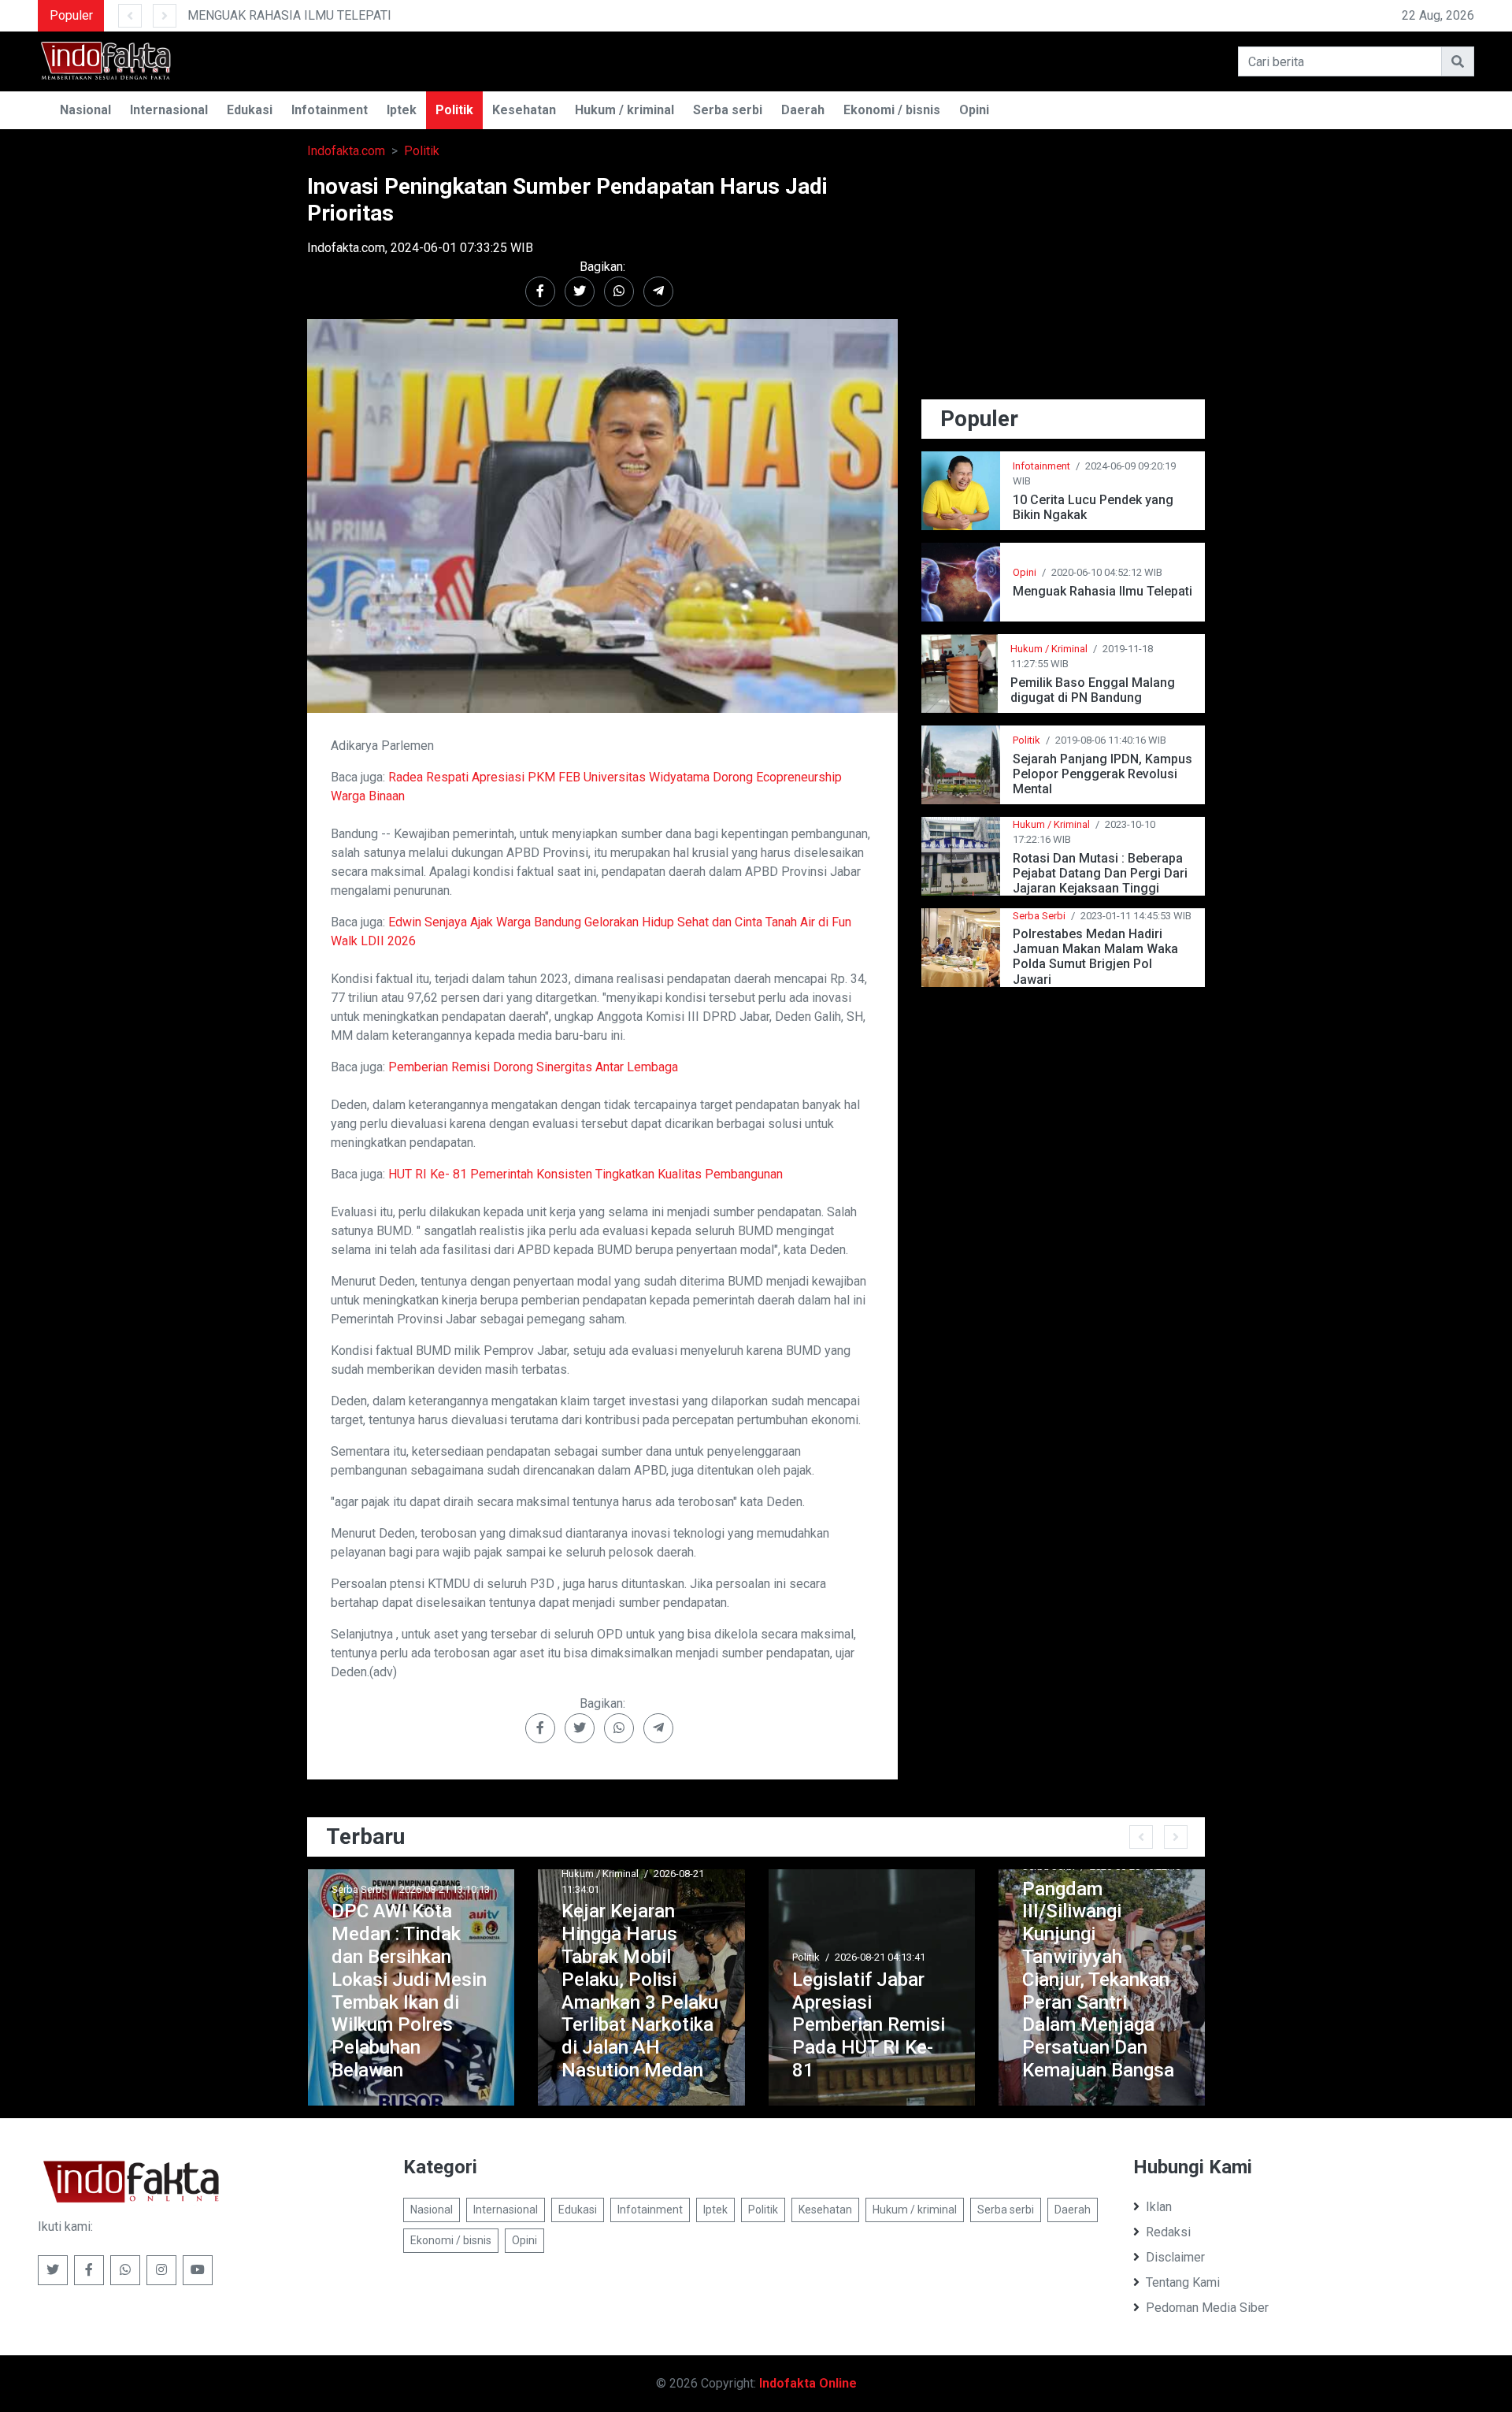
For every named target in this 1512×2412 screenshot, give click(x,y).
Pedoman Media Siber (1207, 2308)
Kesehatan (524, 110)
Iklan (1159, 2207)
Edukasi (250, 110)
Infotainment (330, 110)
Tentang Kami (1183, 2282)
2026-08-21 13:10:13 (445, 1889)
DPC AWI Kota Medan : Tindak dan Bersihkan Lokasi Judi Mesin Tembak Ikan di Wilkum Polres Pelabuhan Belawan (409, 1991)
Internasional (169, 110)
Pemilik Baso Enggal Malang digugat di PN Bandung (1093, 690)
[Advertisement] (1063, 284)
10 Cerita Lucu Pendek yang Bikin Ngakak (1093, 507)
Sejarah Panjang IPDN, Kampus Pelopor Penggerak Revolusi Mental (1102, 774)
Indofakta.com (346, 151)
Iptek (402, 110)
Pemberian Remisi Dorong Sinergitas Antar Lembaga (533, 1067)
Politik (454, 110)
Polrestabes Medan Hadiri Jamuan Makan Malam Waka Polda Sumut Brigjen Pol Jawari (1095, 957)
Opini (974, 110)
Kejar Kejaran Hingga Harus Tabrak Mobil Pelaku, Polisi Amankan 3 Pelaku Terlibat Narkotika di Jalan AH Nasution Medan (640, 1991)
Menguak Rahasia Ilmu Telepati (1102, 591)
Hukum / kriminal (624, 110)
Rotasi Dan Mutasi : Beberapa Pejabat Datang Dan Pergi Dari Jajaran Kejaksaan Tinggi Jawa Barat (1100, 873)
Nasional (85, 110)
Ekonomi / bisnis (892, 110)
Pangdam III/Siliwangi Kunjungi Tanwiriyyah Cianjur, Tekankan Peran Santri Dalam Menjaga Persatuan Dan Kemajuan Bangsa (1098, 1980)
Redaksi (1168, 2232)
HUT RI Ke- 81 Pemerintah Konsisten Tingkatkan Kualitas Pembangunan (586, 1174)
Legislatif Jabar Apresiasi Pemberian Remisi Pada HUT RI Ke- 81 (869, 2025)
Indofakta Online (808, 2383)
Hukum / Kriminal (1049, 649)
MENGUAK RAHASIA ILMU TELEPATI (289, 15)
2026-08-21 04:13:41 (880, 1957)
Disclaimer (1175, 2257)
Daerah (803, 110)
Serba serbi (728, 110)
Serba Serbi (1039, 916)
